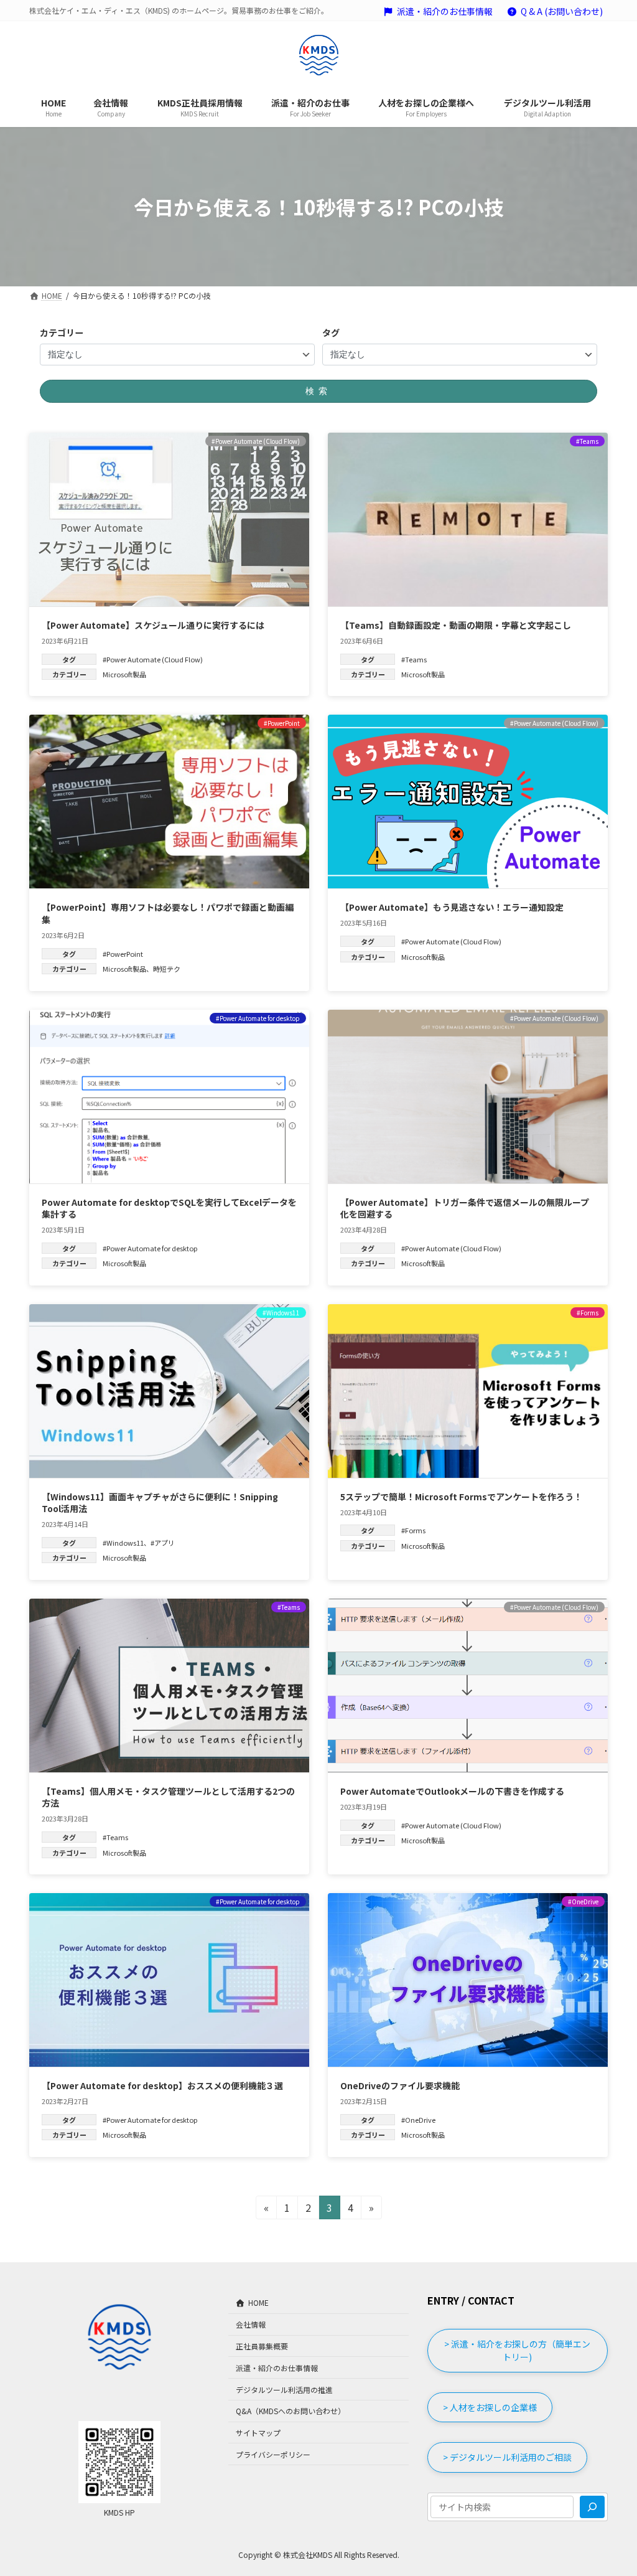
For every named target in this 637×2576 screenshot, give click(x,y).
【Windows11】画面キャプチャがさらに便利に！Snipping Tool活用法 (160, 1503)
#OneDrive (418, 2120)
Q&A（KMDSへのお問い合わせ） (291, 2411)
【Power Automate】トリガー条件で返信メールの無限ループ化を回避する (465, 1208)
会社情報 (251, 2324)
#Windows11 (123, 1543)
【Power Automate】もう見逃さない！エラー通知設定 (452, 907)
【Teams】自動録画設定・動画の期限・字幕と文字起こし (456, 625)
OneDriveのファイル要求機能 (400, 2085)
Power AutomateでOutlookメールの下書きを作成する (452, 1791)
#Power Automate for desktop (150, 1248)
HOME (258, 2302)
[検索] (592, 2507)
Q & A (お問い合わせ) (562, 12)
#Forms (413, 1530)
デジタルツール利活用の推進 (284, 2389)
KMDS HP (119, 2512)
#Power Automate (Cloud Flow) (153, 659)
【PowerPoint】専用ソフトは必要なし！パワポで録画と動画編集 (168, 913)
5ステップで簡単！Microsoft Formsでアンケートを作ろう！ (461, 1497)
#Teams (414, 659)
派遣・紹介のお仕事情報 (445, 12)
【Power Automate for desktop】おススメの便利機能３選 (162, 2085)
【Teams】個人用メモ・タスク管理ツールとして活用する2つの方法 (168, 1797)
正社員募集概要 (262, 2346)
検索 (318, 391)
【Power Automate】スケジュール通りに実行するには (153, 625)
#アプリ (163, 1543)
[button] (518, 2351)
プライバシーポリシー (273, 2454)
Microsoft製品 (124, 674)
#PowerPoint (123, 954)
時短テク (167, 969)
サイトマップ (258, 2433)
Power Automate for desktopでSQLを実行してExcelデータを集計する (169, 1208)
